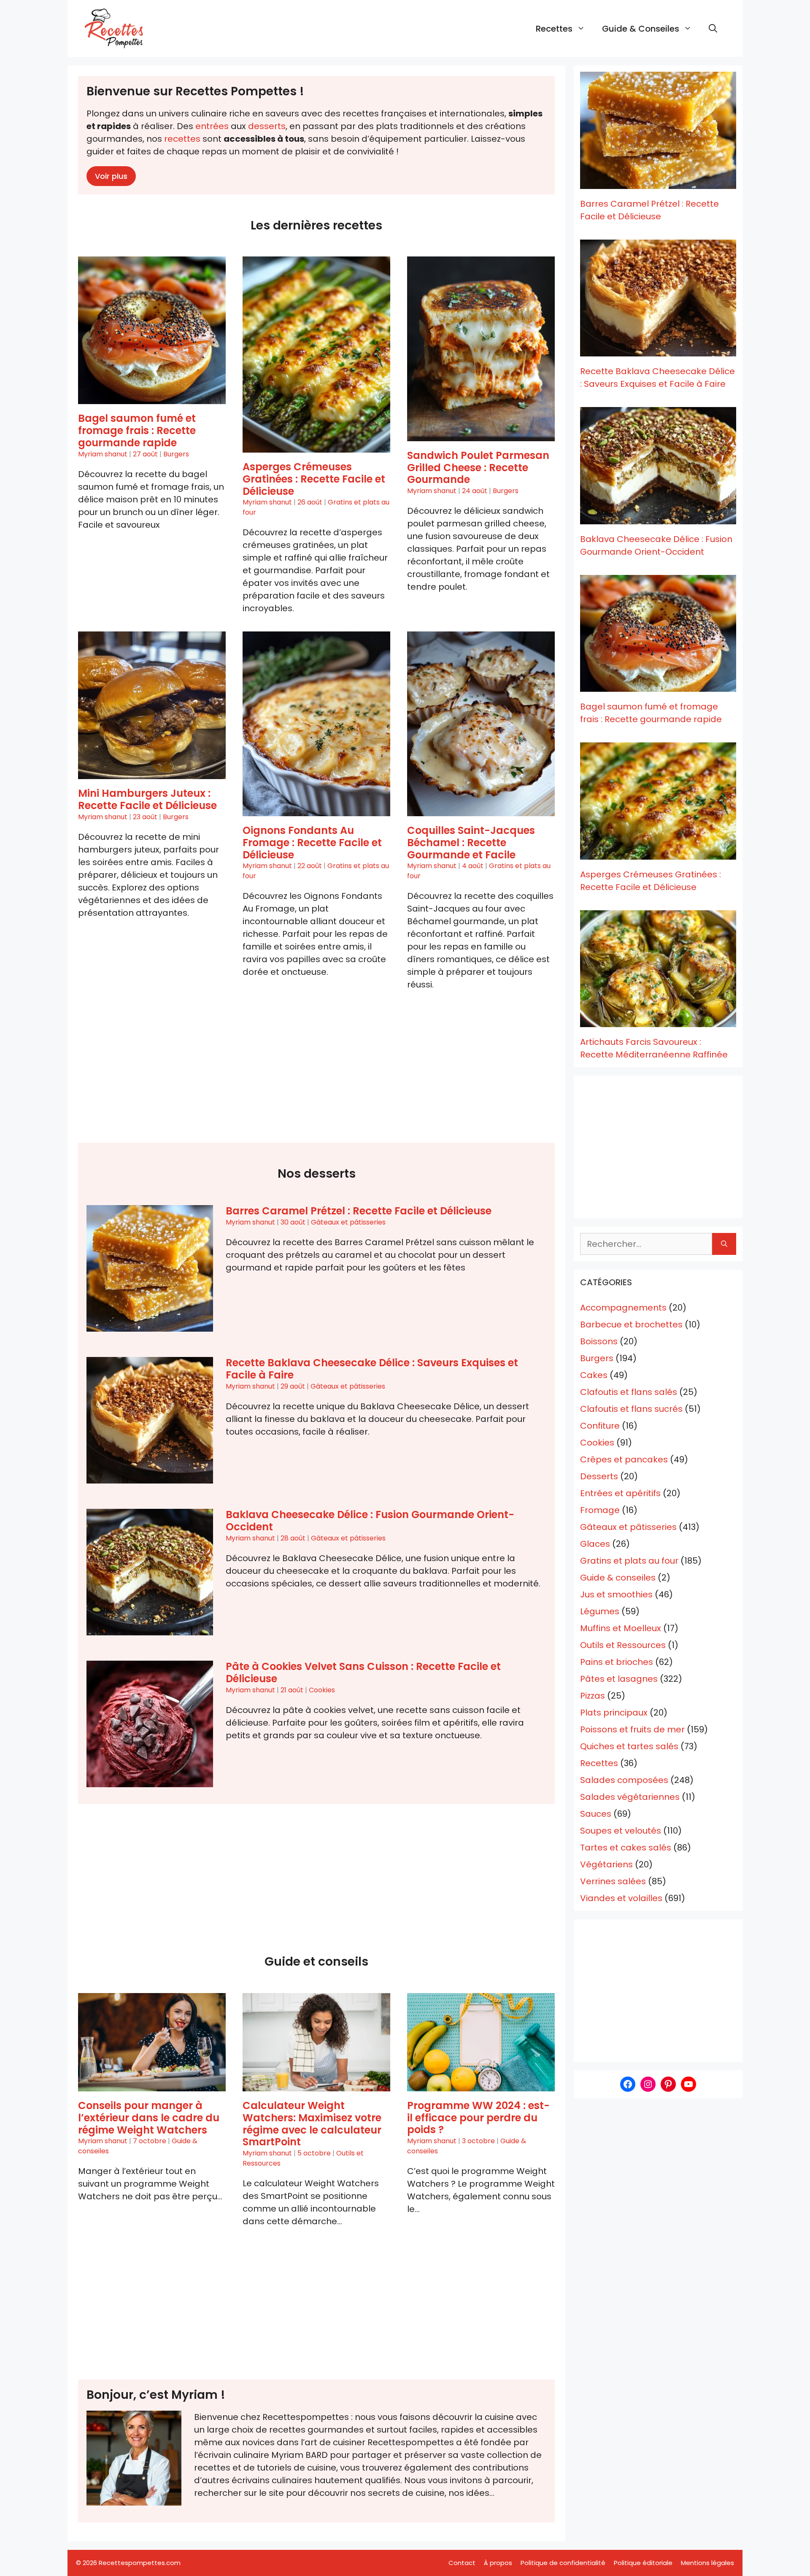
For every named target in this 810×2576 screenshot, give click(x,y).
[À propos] (134, 2458)
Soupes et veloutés (621, 1831)
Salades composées (624, 1780)
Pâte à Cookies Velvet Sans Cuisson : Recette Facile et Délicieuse (363, 1672)
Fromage (600, 1510)
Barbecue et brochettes (631, 1324)
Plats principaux (614, 1713)
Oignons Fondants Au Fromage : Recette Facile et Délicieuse (312, 843)
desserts (267, 126)
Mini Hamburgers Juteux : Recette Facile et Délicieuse (147, 799)
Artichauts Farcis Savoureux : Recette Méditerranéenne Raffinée (654, 1048)
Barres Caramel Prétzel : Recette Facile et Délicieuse (359, 1211)
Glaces (595, 1544)
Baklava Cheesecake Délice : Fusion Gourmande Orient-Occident (370, 1521)
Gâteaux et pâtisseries (348, 1222)
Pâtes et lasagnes (619, 1679)
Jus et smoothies (616, 1594)
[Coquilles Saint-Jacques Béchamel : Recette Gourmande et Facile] (481, 724)
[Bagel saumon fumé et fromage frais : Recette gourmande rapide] (152, 330)
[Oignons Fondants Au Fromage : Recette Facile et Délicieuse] (316, 724)
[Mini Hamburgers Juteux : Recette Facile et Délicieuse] (152, 705)
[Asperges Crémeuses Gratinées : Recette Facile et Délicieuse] (316, 355)
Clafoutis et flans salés (629, 1392)
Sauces (596, 1814)
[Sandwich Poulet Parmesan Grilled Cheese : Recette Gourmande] (481, 349)
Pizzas (593, 1696)
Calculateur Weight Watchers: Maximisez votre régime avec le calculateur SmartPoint (312, 2124)
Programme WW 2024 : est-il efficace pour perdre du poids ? (478, 2118)
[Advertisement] (316, 1075)
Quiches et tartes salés (629, 1746)
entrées (212, 126)
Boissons (599, 1341)
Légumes (600, 1611)
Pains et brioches (617, 1662)
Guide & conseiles (641, 29)
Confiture (600, 1426)
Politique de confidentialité (563, 2563)
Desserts (599, 1476)
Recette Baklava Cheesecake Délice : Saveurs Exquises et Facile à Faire (372, 1369)
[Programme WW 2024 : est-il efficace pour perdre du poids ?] (481, 2042)
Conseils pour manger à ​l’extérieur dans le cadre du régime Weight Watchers (149, 2118)
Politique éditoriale (643, 2563)
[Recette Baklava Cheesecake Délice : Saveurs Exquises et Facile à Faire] (150, 1420)
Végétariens (606, 1864)
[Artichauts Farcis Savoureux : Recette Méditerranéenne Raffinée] (658, 969)
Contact (462, 2563)
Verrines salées (613, 1881)
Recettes (554, 29)
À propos (498, 2563)
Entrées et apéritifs (620, 1493)
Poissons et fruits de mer (632, 1729)
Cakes (594, 1375)
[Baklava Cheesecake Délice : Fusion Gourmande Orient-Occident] (150, 1572)
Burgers (176, 454)
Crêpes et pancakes (624, 1459)
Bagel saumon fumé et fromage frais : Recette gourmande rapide (137, 430)
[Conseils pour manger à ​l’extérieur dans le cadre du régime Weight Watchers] (152, 2042)
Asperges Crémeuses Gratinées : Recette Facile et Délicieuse (314, 479)
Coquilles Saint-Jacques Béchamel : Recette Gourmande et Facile (471, 843)
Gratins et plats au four (629, 1561)
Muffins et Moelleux (621, 1628)
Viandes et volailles (621, 1898)
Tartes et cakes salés (626, 1848)
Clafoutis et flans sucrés (631, 1409)
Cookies (322, 1690)
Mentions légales (707, 2563)
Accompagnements (623, 1308)
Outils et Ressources (623, 1645)
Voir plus (111, 176)
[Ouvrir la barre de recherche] (713, 29)
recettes (182, 139)
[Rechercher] (724, 1244)
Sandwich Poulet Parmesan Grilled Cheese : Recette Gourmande (478, 468)
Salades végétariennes (630, 1797)
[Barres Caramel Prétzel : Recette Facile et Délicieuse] (150, 1268)
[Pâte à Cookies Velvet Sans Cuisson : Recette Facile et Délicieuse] (150, 1724)
